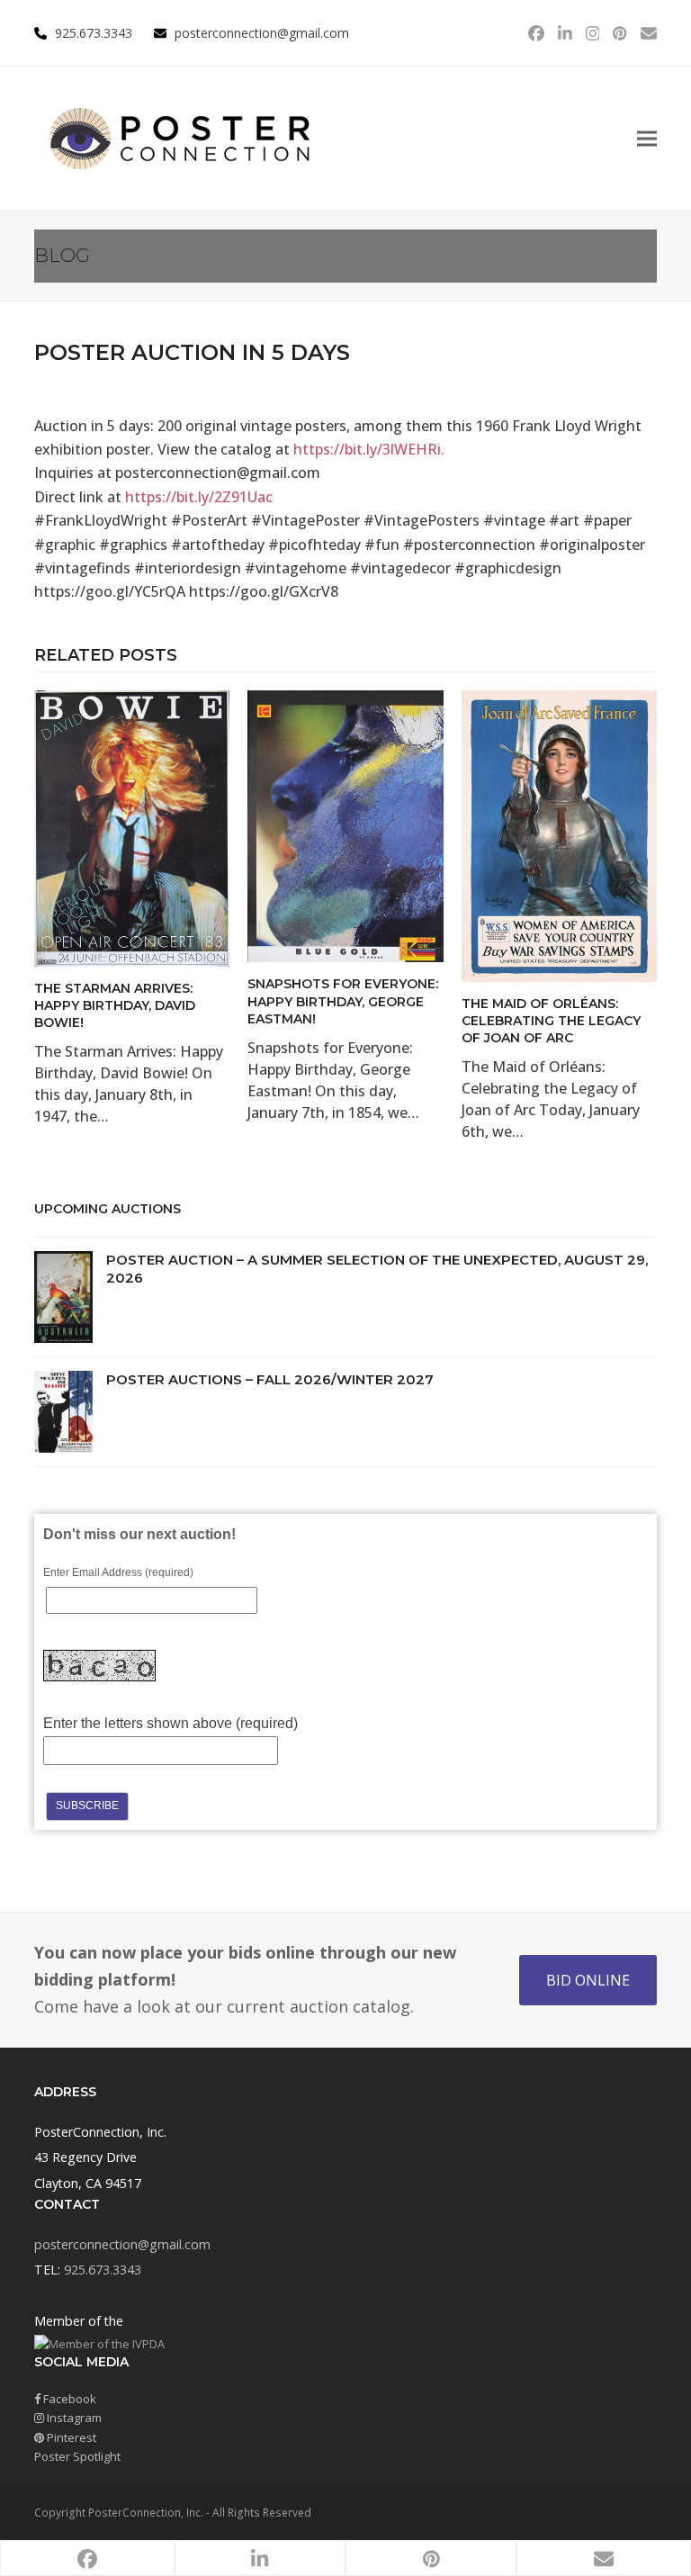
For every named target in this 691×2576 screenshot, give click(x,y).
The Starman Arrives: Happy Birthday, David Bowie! (115, 1006)
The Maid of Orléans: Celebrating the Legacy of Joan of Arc (551, 1021)
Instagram (73, 2418)
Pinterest (70, 2437)
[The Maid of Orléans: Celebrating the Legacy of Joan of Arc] (559, 834)
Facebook (68, 2399)
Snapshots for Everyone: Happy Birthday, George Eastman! (343, 1001)
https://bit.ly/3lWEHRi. (369, 449)
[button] (647, 139)
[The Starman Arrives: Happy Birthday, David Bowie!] (132, 827)
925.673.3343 (103, 2270)
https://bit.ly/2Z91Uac (199, 497)
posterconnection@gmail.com (262, 33)
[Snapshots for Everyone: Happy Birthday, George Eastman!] (345, 824)
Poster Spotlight (77, 2456)
